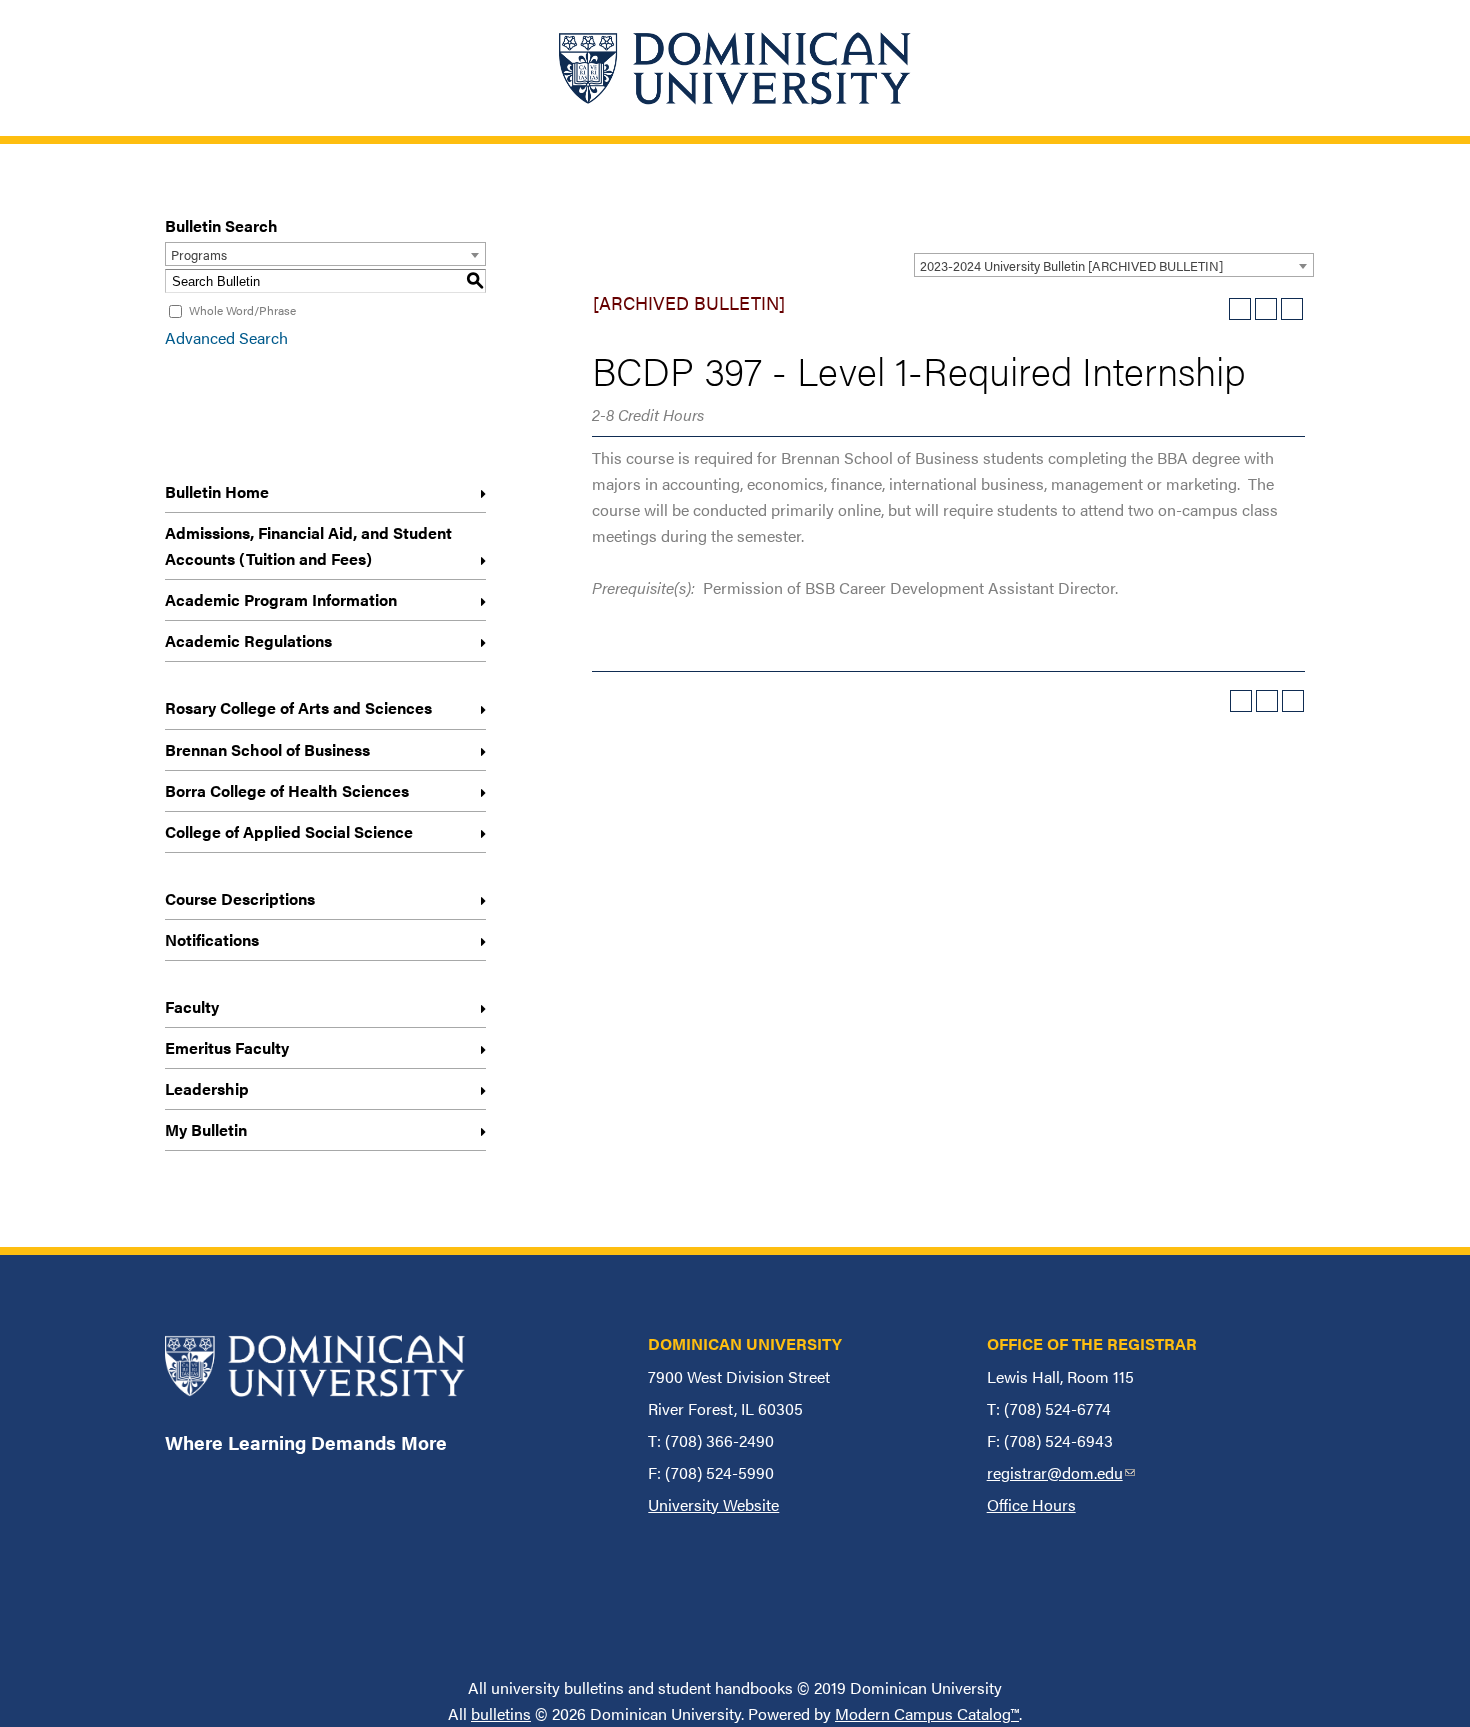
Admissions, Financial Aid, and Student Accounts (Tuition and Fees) (308, 545)
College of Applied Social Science (289, 831)
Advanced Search (226, 337)
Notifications (212, 939)
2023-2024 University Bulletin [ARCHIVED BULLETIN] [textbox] (1071, 265)
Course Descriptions (240, 898)
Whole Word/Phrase (242, 310)
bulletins (501, 1713)
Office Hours (1031, 1504)
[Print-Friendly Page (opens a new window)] (1266, 309)
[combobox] (1114, 265)
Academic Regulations (248, 640)
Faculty (192, 1006)
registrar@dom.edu (1061, 1472)
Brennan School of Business (267, 749)
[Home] (735, 68)
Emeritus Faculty (227, 1047)
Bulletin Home (217, 491)
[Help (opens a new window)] (1292, 309)
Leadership (207, 1088)
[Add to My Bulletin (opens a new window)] (1240, 309)
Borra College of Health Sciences (287, 790)
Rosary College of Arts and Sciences (298, 707)
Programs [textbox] (199, 254)
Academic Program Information (281, 599)
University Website (713, 1504)
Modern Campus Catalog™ (927, 1713)
